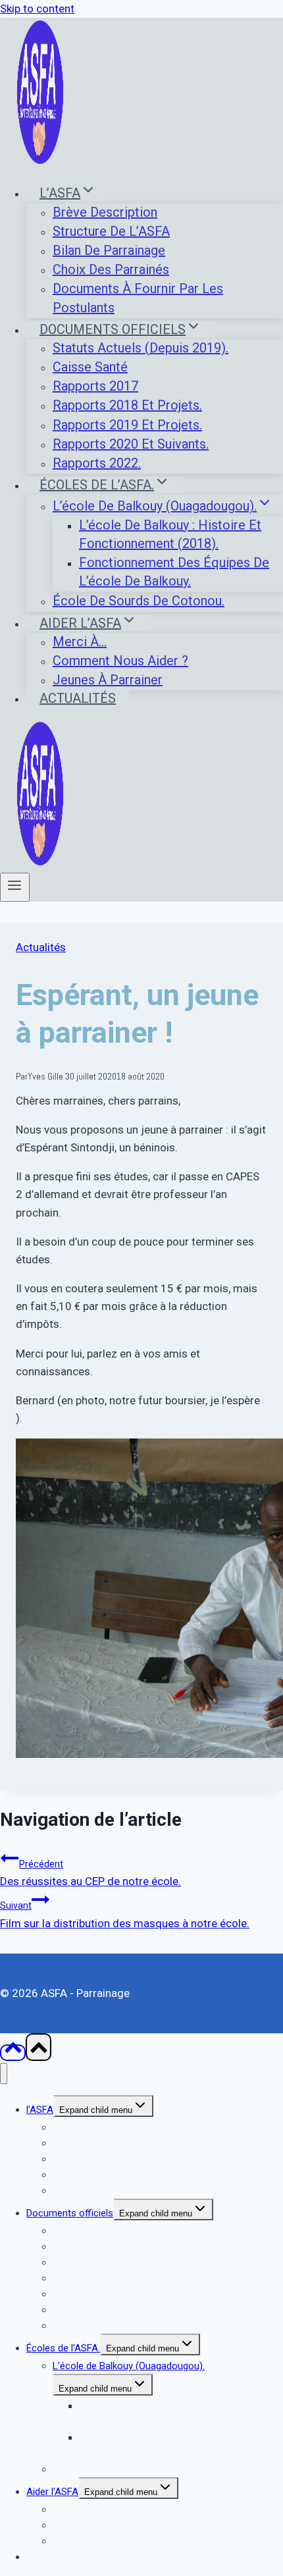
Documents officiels (70, 2213)
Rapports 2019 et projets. (127, 425)
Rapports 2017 (95, 386)
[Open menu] (15, 887)
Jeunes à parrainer (108, 680)
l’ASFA (40, 2110)
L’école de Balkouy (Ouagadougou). (129, 2366)
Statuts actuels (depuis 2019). (141, 348)
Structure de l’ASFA (111, 231)
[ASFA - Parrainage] (40, 161)
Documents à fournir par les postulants (138, 298)
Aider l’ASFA (52, 2492)
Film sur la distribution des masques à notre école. (125, 1915)
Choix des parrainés (111, 269)
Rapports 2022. (97, 463)
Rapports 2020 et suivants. (131, 444)
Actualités (78, 698)
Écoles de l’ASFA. (63, 2348)
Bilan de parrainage (109, 250)
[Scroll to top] (13, 2053)
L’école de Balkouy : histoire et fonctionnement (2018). (170, 534)
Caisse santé (90, 367)
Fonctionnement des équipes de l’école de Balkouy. (174, 572)
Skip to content (37, 9)
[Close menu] (4, 2074)
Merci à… (80, 642)
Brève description (105, 212)
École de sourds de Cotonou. (139, 601)
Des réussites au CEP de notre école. (90, 1873)
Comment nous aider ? (120, 661)
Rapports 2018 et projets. (127, 405)
